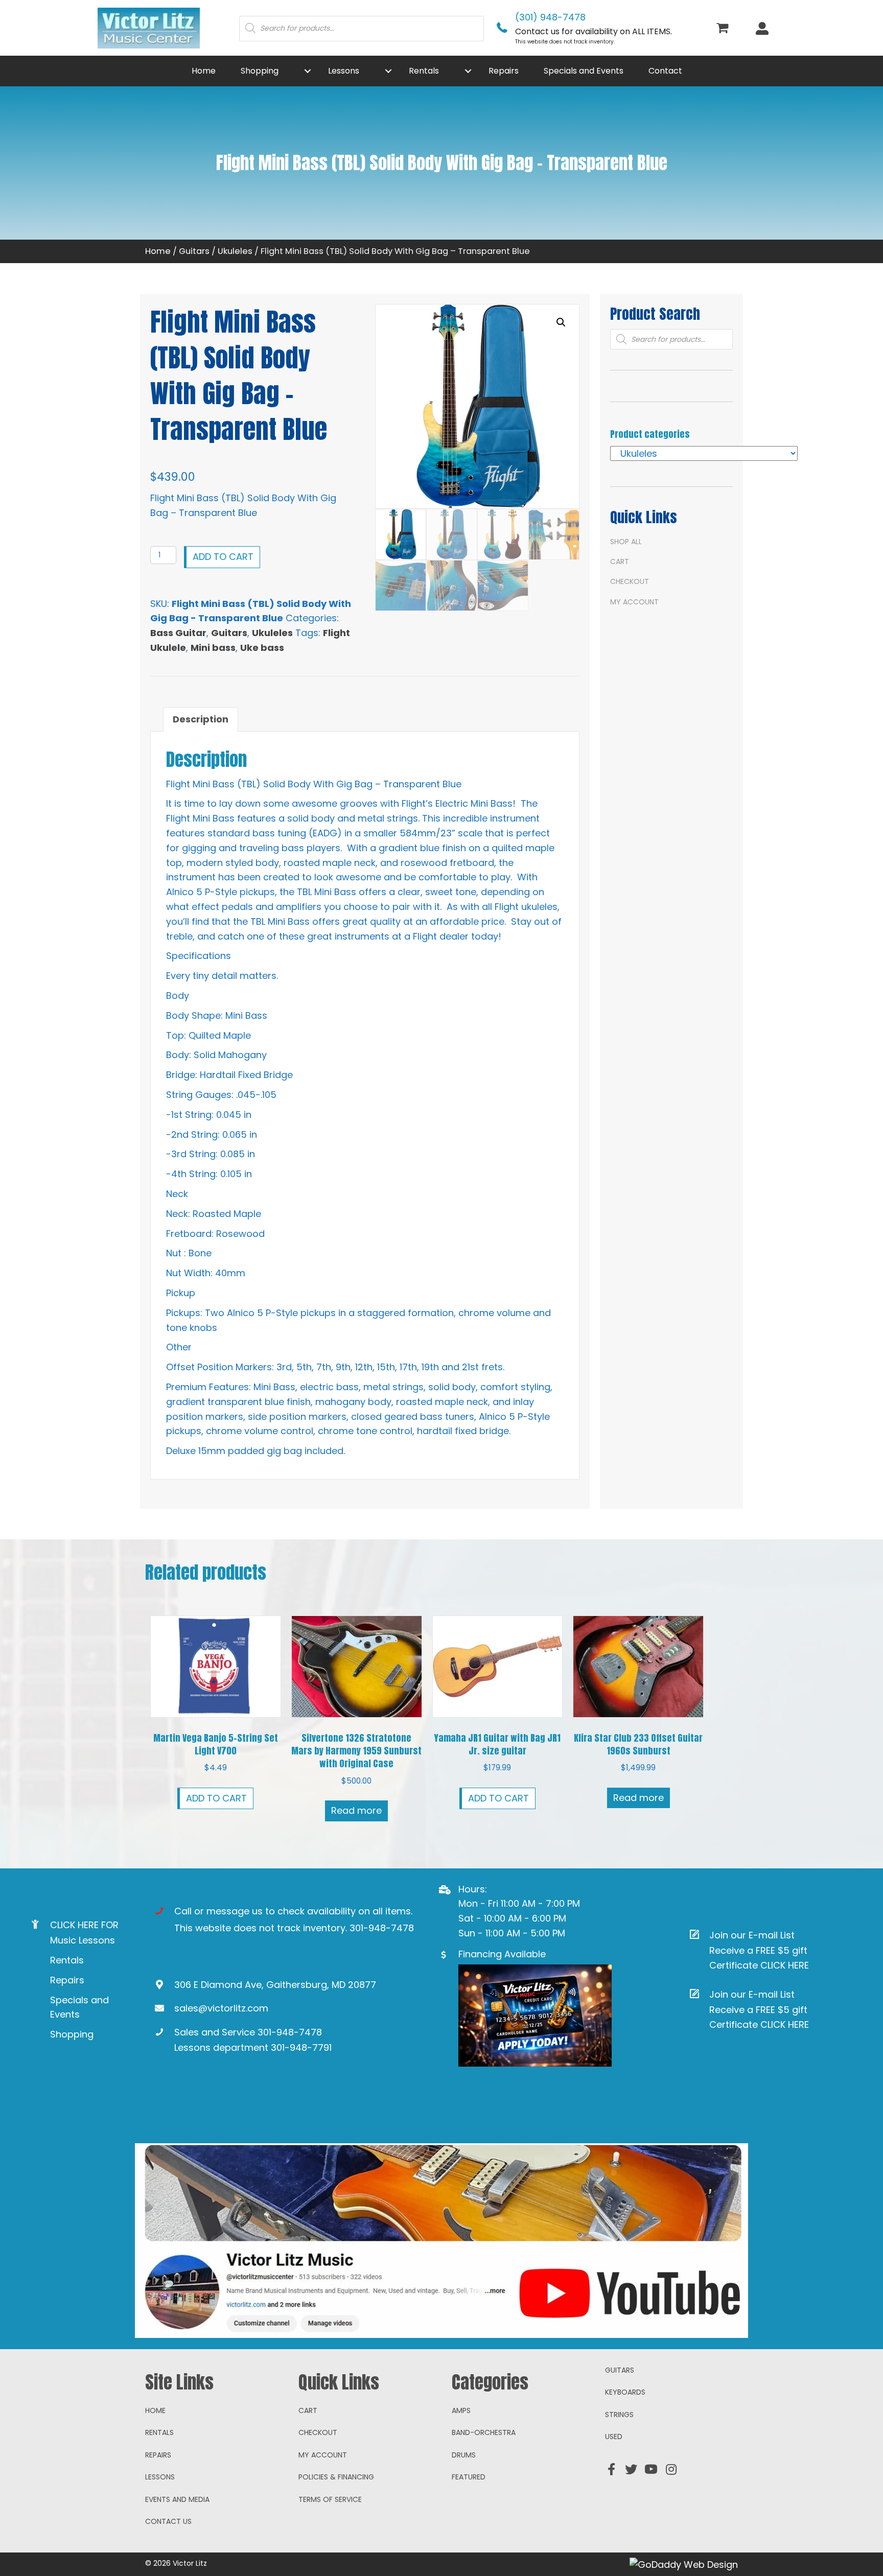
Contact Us (168, 2521)
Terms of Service (330, 2499)
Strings (619, 2415)
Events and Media (177, 2499)
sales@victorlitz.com (221, 2008)
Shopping (72, 2034)
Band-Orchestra (484, 2432)
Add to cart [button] (216, 1798)
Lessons (160, 2477)
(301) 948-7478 (550, 17)
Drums (464, 2455)
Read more (356, 1810)
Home (158, 251)
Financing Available (502, 1954)
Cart (620, 561)
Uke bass (262, 648)
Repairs (67, 1980)
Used (614, 2437)
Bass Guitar (178, 633)
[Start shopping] (724, 29)
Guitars (194, 251)
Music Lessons (83, 1940)
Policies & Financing (336, 2477)
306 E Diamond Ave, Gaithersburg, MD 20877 (275, 1985)
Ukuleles (235, 251)
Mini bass (213, 648)
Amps (461, 2410)
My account (634, 602)
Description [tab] (201, 719)
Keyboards (625, 2392)
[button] (308, 71)
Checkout (630, 581)
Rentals (67, 1960)
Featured (469, 2477)
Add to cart (223, 557)
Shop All (626, 542)
